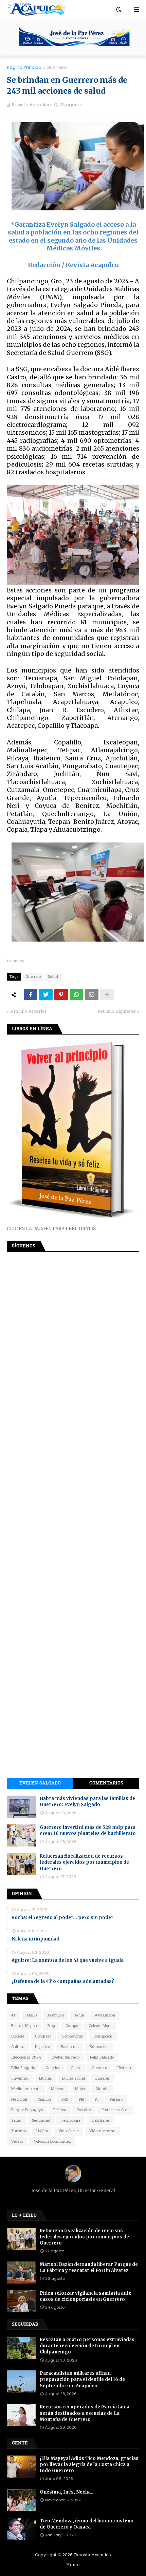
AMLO (31, 2015)
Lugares (103, 2079)
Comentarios (106, 1783)
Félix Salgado (23, 2068)
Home (73, 2565)
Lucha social (74, 2079)
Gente (76, 2068)
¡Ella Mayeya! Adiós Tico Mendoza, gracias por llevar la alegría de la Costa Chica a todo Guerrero (89, 2465)
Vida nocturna (102, 2131)
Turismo (19, 2131)
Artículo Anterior (29, 1012)
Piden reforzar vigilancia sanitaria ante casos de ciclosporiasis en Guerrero (86, 2296)
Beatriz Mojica (24, 2026)
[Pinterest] (61, 995)
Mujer (80, 2089)
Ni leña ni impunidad (35, 1939)
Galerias (53, 2068)
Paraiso (116, 2100)
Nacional (19, 2100)
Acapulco (56, 2015)
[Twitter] (46, 995)
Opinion (44, 2100)
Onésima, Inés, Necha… (67, 2492)
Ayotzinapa (105, 2015)
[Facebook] (31, 995)
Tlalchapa (100, 2121)
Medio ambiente (26, 2089)
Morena (58, 2089)
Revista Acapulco (93, 2555)
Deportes (42, 2047)
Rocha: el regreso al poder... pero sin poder (62, 1918)
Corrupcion (103, 2037)
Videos (17, 2142)
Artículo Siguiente (117, 1012)
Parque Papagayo (27, 2110)
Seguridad (41, 2121)
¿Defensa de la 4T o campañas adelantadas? (63, 1981)
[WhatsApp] (76, 995)
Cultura (18, 2047)
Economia (70, 2047)
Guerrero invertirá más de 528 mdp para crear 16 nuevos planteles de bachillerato (88, 1830)
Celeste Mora (100, 2026)
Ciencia (18, 2037)
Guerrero (57, 67)
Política (60, 2110)
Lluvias (45, 2079)
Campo (72, 2026)
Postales (84, 2110)
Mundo (102, 2089)
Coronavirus (72, 2037)
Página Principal (25, 67)
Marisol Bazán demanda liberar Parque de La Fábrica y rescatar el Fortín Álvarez (89, 2267)
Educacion (99, 2047)
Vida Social (69, 2131)
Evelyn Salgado (40, 1783)
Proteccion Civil (115, 2110)
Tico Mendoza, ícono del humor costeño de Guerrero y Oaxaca (87, 2524)
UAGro (42, 2131)
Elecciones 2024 (26, 2058)
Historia (124, 2068)
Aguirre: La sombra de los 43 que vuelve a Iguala (68, 1960)
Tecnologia (71, 2121)
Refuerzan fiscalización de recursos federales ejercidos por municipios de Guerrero (84, 1862)
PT (97, 2100)
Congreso (43, 2037)
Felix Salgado (102, 2058)
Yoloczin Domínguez (52, 2142)
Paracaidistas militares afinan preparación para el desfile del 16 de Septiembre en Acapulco (82, 2379)
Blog (51, 2026)
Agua (79, 2015)
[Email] (92, 995)
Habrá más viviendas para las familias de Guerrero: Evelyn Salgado (87, 1802)
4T (13, 2015)
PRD (65, 2100)
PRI (81, 2100)
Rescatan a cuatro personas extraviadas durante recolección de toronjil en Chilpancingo (87, 2346)
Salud (53, 977)
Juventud (20, 2079)
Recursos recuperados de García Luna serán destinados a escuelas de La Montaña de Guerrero (85, 2413)
